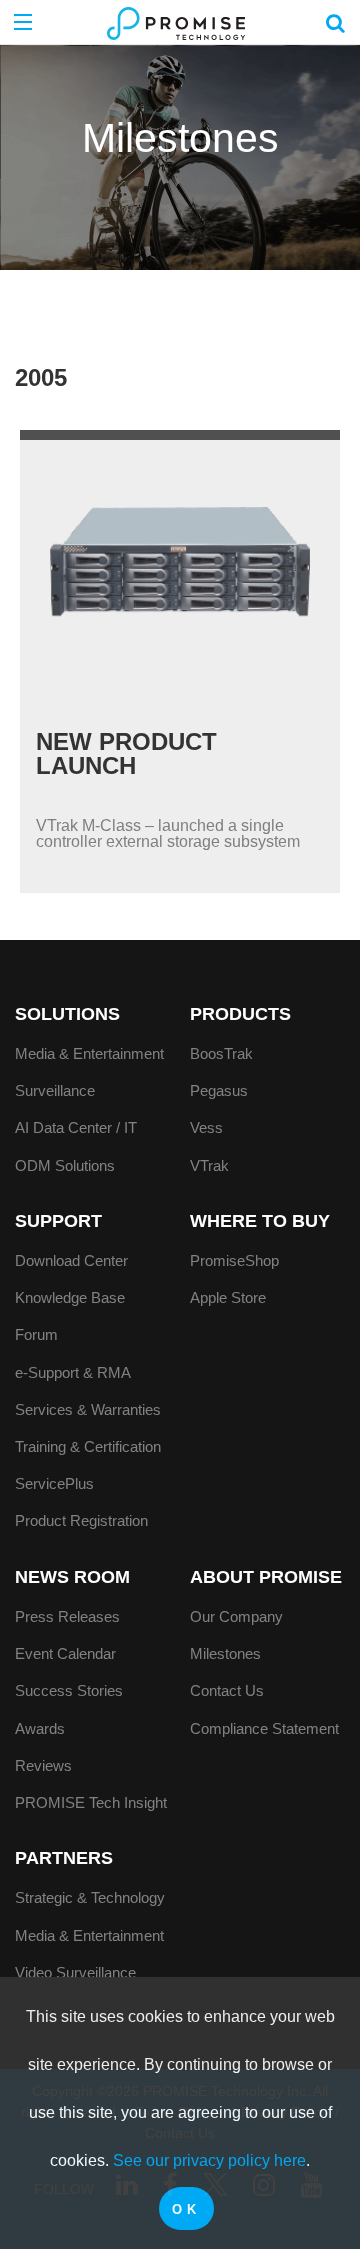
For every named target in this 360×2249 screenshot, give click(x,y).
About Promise (266, 1577)
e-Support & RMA (73, 1372)
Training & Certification (88, 1446)
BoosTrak (221, 1053)
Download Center (71, 1260)
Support (58, 1221)
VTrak (209, 1165)
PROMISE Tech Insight (91, 1802)
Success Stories (69, 1690)
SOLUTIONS (67, 1014)
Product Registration (81, 1520)
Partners (64, 1858)
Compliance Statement (264, 1728)
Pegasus (219, 1090)
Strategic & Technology (90, 1897)
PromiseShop (234, 1260)
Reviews (43, 1765)
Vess (206, 1127)
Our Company (236, 1616)
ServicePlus (54, 1483)
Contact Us (227, 1690)
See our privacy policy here (209, 2160)
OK (186, 2209)
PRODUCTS (240, 1014)
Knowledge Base (70, 1297)
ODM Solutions (65, 1165)
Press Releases (67, 1616)
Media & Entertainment (89, 1053)
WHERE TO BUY (260, 1221)
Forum (36, 1334)
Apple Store (228, 1297)
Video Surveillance (75, 1972)
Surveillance (55, 1090)
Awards (40, 1728)
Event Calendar (65, 1653)
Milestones (225, 1653)
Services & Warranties (88, 1409)
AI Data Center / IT (76, 1127)
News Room (72, 1577)
